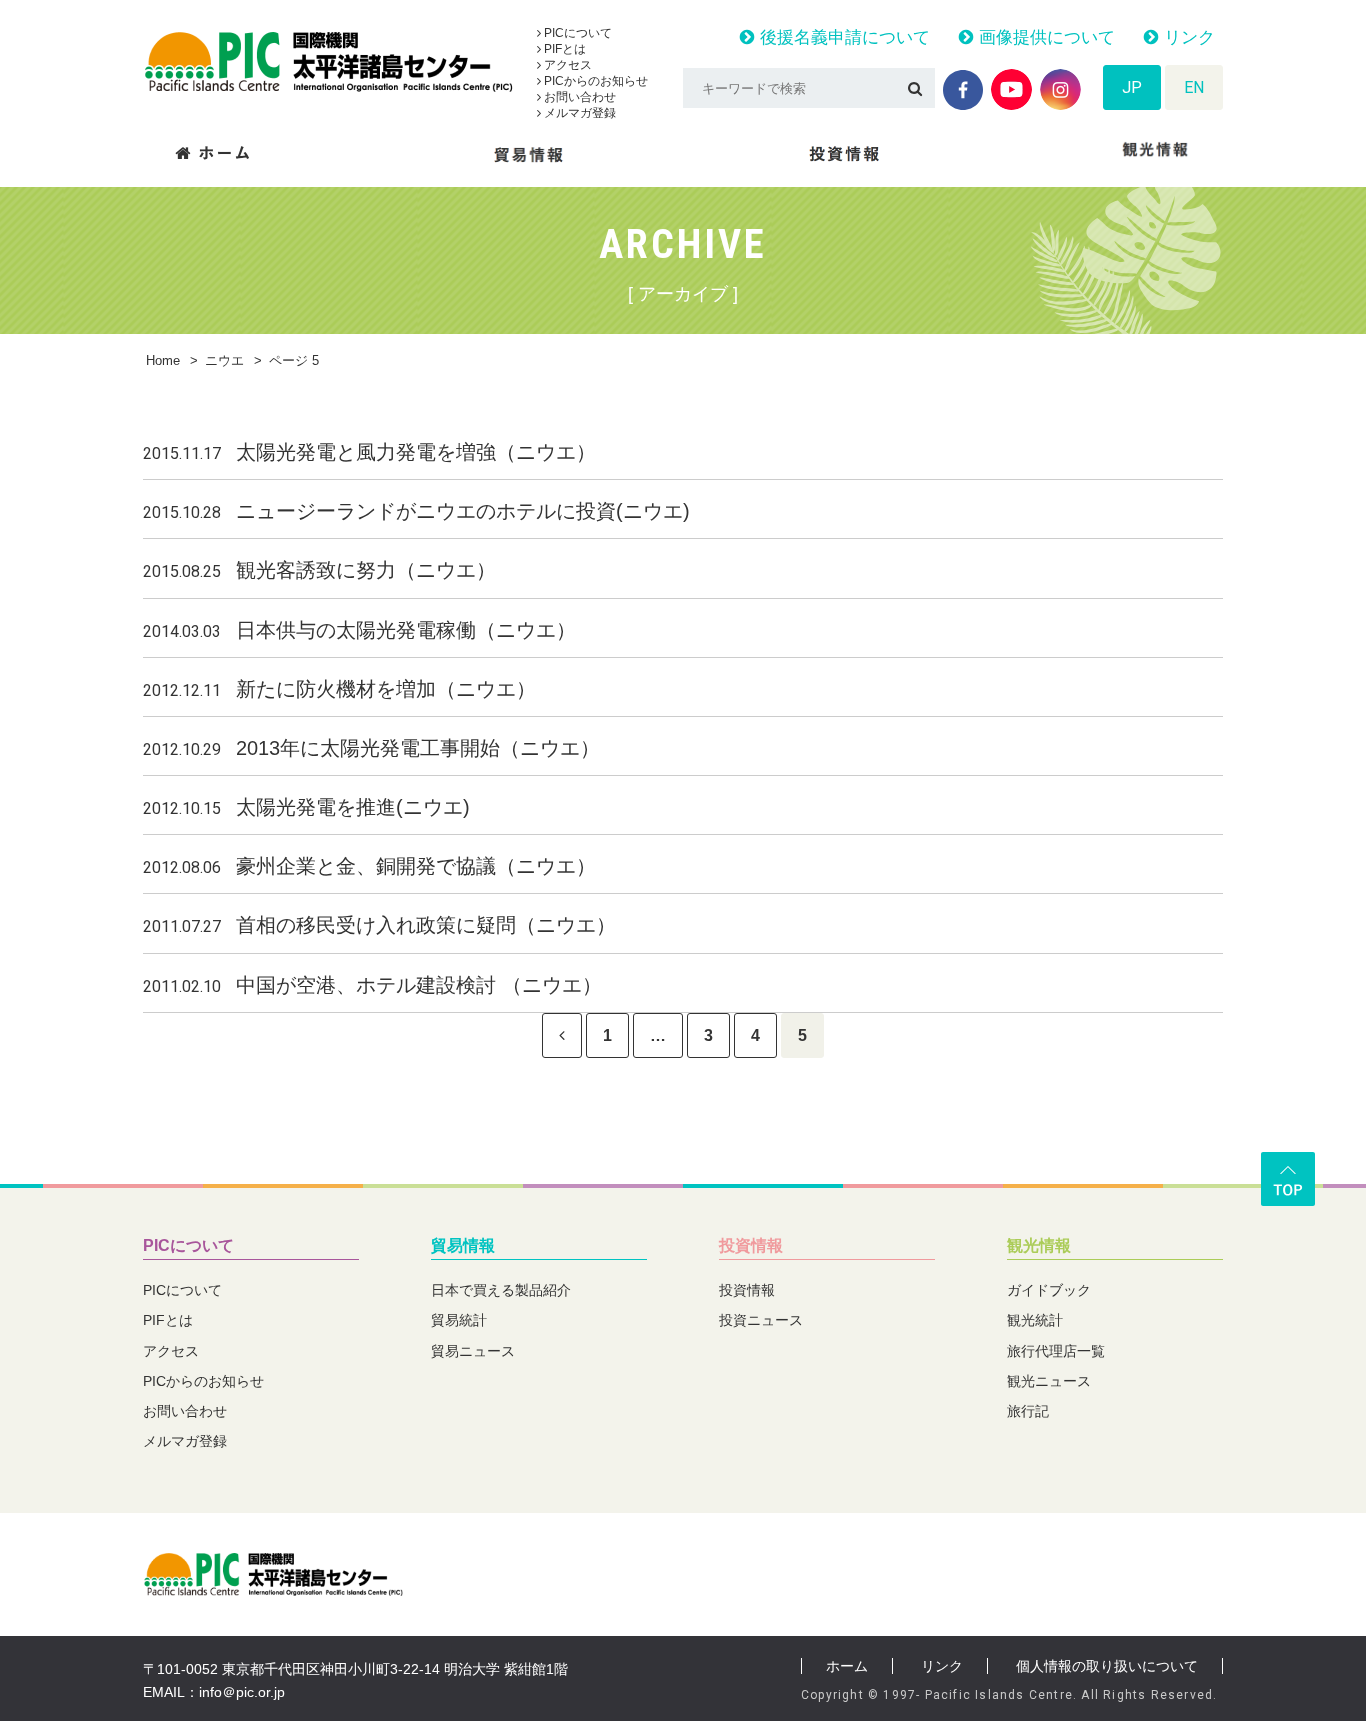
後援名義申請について (842, 37)
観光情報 (1039, 1245)
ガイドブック (1049, 1290)
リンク (1187, 37)
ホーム (847, 1666)
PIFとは (563, 49)
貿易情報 (463, 1245)
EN (1194, 87)
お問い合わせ (578, 97)
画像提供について (1044, 37)
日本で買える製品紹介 (501, 1290)
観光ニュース (1049, 1381)
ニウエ (224, 360)
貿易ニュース (473, 1351)
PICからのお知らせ (594, 81)
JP (1132, 87)
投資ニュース (761, 1320)
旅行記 (1028, 1411)
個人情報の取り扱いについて (1107, 1666)
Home (163, 360)
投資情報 (751, 1245)
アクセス (566, 65)
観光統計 (1035, 1320)
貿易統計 (459, 1320)
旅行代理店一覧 (1056, 1351)
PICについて (576, 33)
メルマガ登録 (578, 113)
